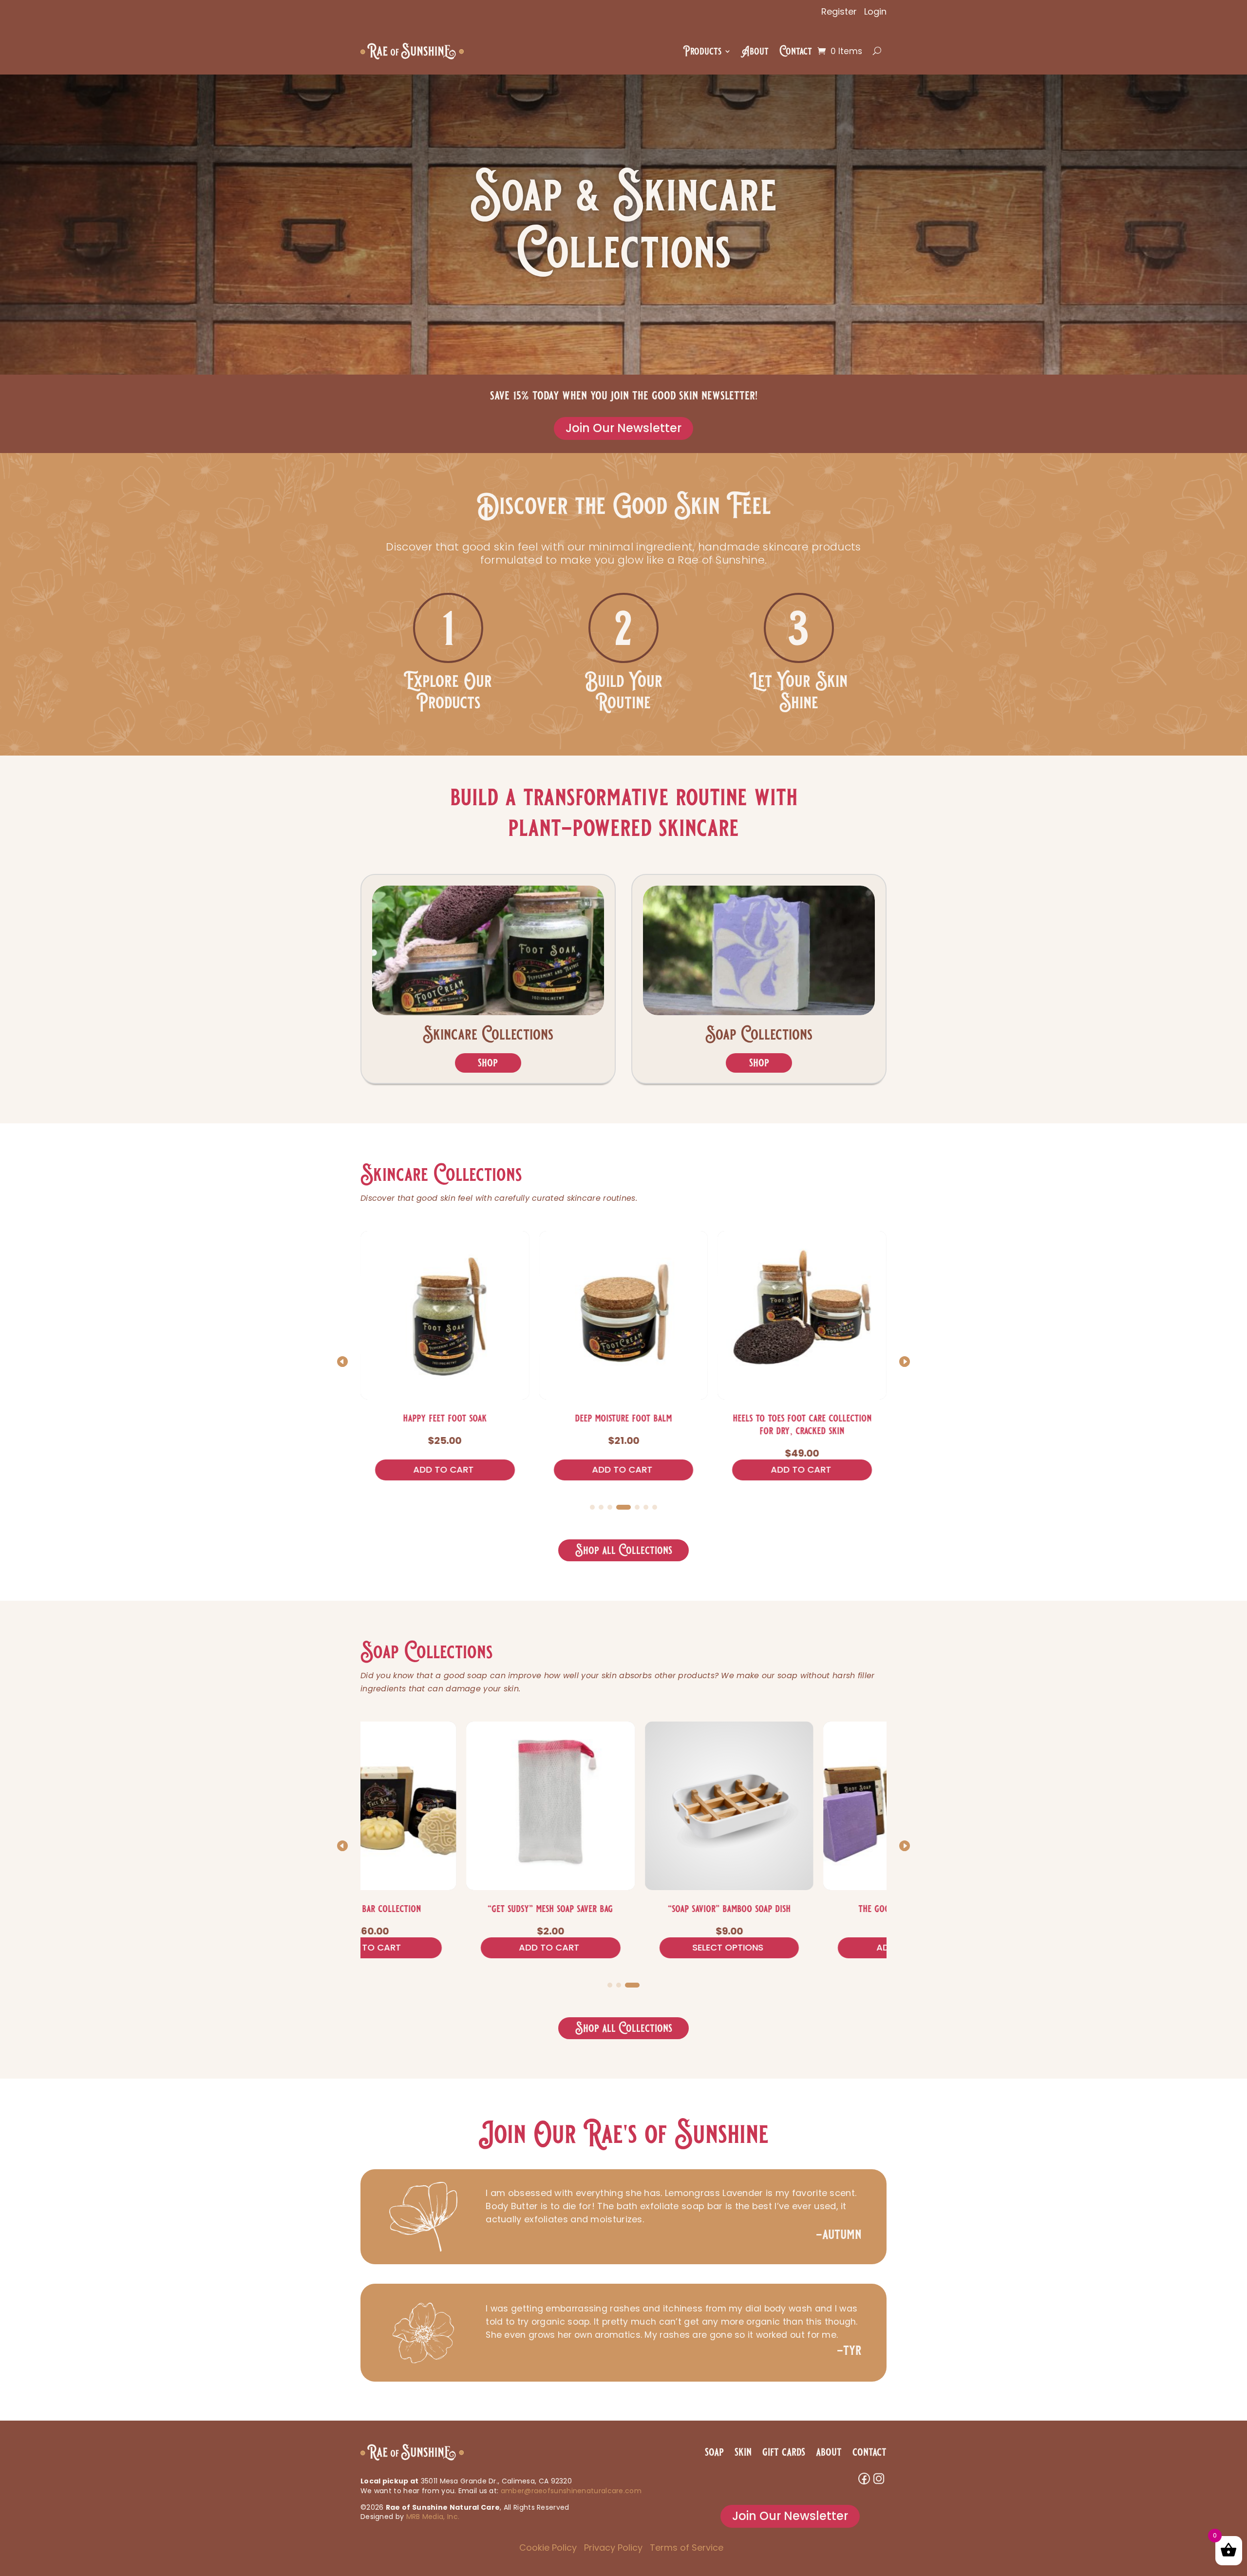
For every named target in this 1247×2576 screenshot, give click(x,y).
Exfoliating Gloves (802, 1418)
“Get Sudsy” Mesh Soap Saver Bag (806, 1909)
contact (869, 2452)
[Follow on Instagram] (879, 2479)
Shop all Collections (624, 1550)
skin (743, 2452)
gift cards (784, 2452)
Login (875, 11)
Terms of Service (687, 2548)
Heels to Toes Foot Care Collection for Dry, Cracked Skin (623, 1424)
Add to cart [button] (444, 1469)
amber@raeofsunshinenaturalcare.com (571, 2491)
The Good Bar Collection (627, 1909)
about (829, 2452)
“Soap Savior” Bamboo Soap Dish (449, 1909)
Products (702, 51)
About (755, 51)
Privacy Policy (613, 2548)
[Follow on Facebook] (864, 2479)
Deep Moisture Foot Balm (445, 1418)
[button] (905, 1362)
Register (839, 11)
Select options (447, 1947)
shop (488, 1063)
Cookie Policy (548, 2548)
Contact (796, 51)
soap (714, 2452)
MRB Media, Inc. (433, 2517)
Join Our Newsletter (623, 428)
